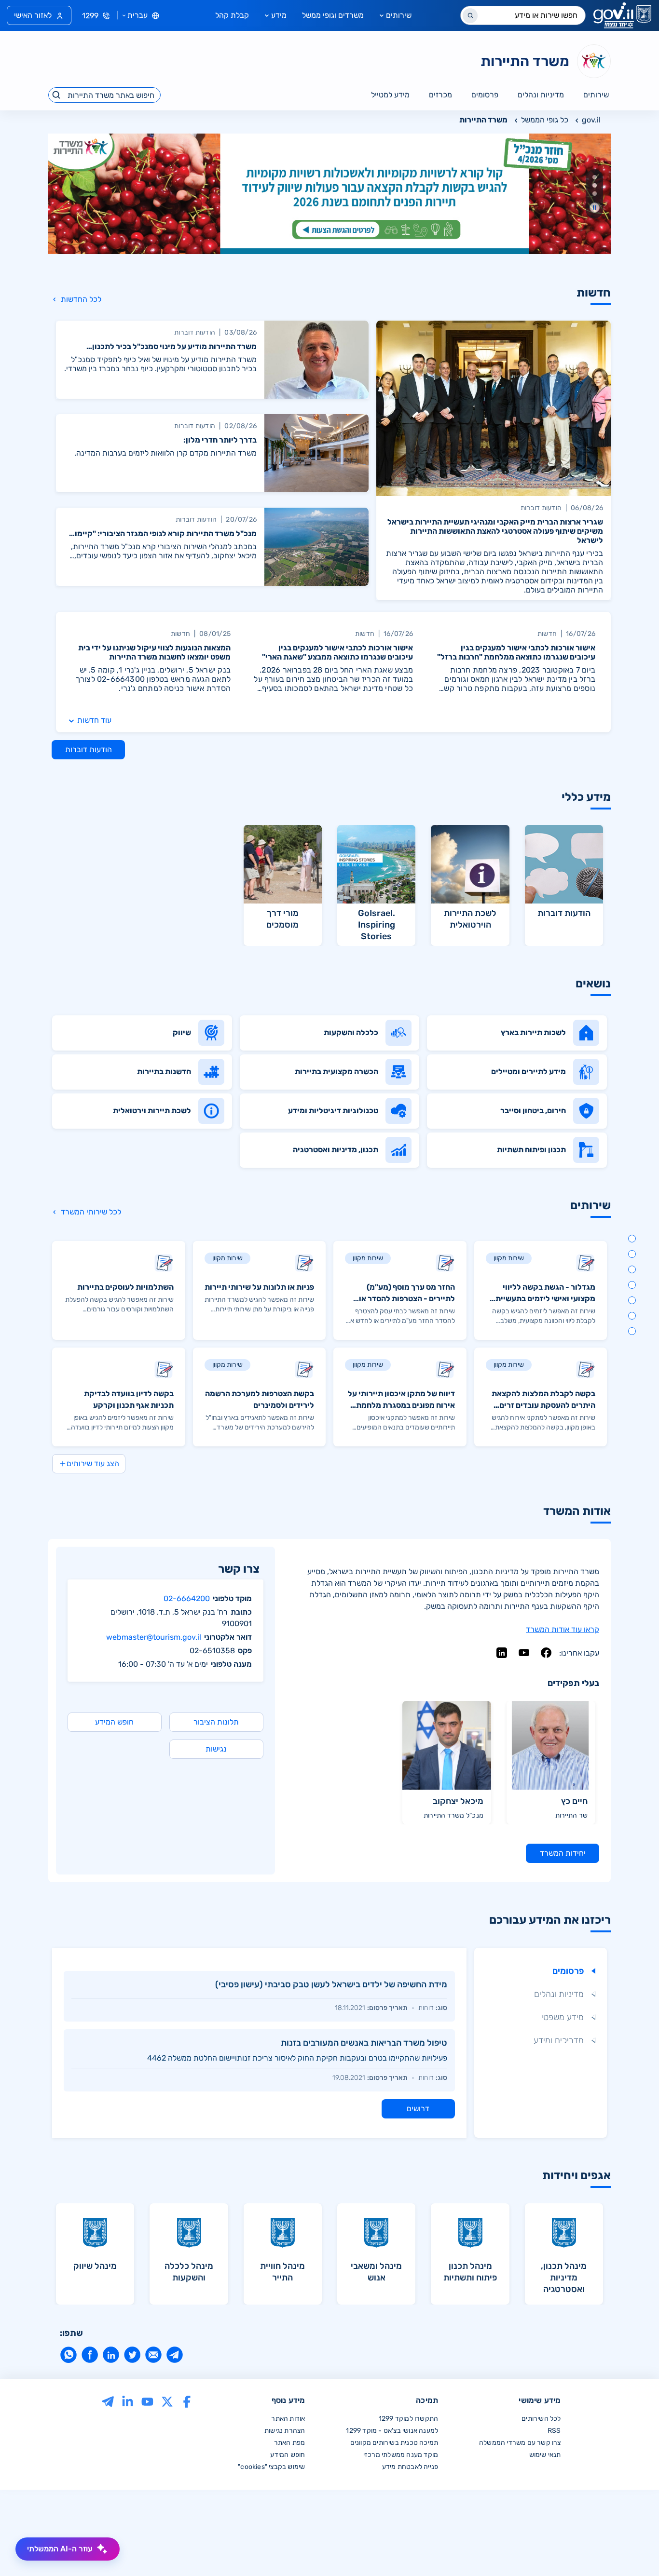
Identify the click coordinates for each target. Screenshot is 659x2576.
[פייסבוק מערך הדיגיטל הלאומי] (187, 2401)
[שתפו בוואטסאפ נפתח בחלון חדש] (69, 2355)
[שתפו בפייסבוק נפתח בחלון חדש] (90, 2355)
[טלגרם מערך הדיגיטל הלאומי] (108, 2401)
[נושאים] (632, 1269)
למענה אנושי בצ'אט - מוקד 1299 (392, 2431)
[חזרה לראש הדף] (632, 2549)
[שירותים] (632, 1285)
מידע (279, 15)
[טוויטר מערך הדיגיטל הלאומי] (167, 2401)
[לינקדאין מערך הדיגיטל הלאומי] (128, 2401)
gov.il (591, 120)
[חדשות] (632, 1239)
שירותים (399, 15)
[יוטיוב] (524, 1653)
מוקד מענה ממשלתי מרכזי (401, 2455)
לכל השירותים (541, 2419)
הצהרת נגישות (285, 2431)
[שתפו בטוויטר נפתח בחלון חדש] (132, 2355)
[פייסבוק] (546, 1653)
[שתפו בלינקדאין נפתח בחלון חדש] (111, 2355)
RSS (554, 2431)
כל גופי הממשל (545, 120)
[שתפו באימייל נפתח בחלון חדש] (153, 2355)
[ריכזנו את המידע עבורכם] (632, 1316)
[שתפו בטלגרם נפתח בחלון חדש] (175, 2355)
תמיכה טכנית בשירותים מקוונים (394, 2443)
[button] (595, 177)
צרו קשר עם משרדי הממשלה (520, 2443)
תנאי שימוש (545, 2455)
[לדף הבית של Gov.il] (622, 15)
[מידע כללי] (632, 1254)
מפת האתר (290, 2443)
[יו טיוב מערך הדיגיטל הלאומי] (147, 2401)
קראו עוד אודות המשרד (563, 1629)
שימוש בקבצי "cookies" (271, 2467)
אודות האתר (288, 2419)
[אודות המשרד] (632, 1300)
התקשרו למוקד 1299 (408, 2419)
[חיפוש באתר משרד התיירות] (57, 95)
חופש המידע (288, 2455)
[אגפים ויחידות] (632, 1331)
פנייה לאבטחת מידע (410, 2467)
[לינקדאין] (502, 1653)
